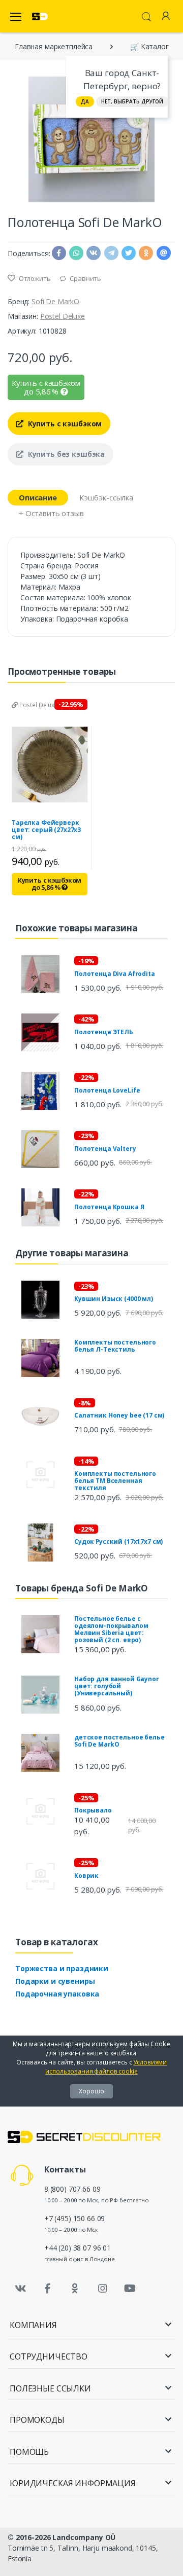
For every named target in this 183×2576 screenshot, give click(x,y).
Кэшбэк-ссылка (106, 497)
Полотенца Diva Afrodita (115, 974)
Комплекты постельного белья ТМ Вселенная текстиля (115, 1481)
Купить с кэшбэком (64, 424)
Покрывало (93, 1810)
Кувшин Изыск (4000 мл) (114, 1299)
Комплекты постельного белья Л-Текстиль (115, 1346)
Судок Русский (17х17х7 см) (118, 1541)
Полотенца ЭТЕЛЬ (104, 1032)
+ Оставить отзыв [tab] (51, 513)
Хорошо (91, 2091)
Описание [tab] (38, 497)
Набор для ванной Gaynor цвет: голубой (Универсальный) (117, 1686)
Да (85, 101)
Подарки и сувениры (55, 1981)
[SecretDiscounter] (40, 16)
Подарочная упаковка (57, 1994)
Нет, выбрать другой (132, 101)
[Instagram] (103, 2289)
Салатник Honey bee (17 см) (119, 1415)
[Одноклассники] (75, 2289)
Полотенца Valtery (105, 1149)
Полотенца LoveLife (107, 1090)
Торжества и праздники (62, 1968)
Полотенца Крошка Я (109, 1207)
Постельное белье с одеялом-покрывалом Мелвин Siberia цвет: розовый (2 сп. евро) (111, 1629)
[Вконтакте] (20, 2289)
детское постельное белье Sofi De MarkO (119, 1741)
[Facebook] (48, 2289)
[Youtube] (130, 2289)
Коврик (86, 1876)
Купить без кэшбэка (65, 454)
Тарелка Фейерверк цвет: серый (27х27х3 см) (46, 830)
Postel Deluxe (63, 316)
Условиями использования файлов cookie (106, 2067)
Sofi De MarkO (55, 301)
